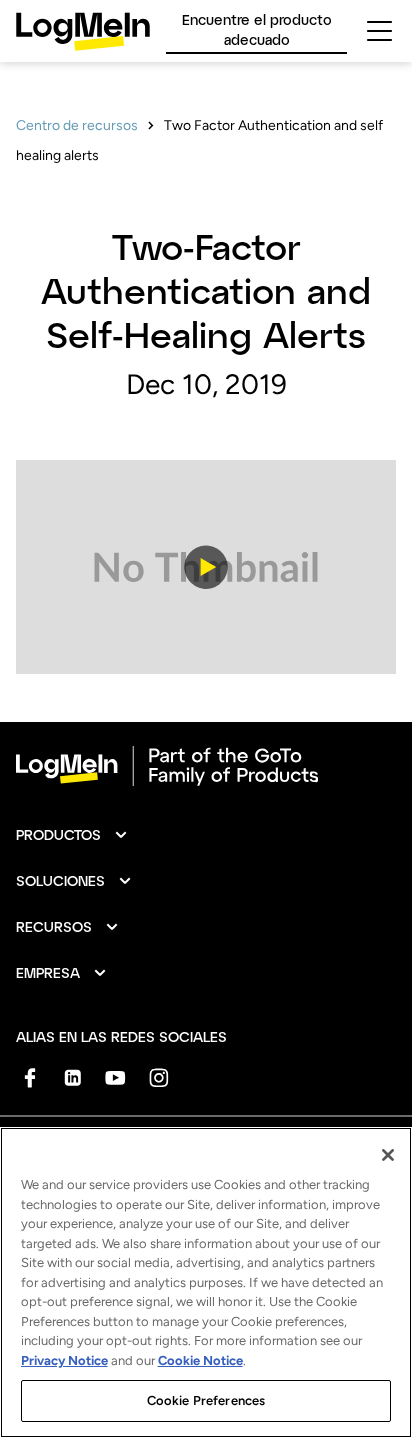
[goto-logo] (206, 766)
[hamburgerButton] (379, 31)
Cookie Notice (200, 1360)
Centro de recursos (77, 125)
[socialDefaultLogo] (29, 1077)
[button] (206, 567)
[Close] (388, 1155)
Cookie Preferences (206, 1400)
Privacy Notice (64, 1360)
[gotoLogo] (83, 31)
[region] (206, 1282)
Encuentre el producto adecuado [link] (257, 29)
